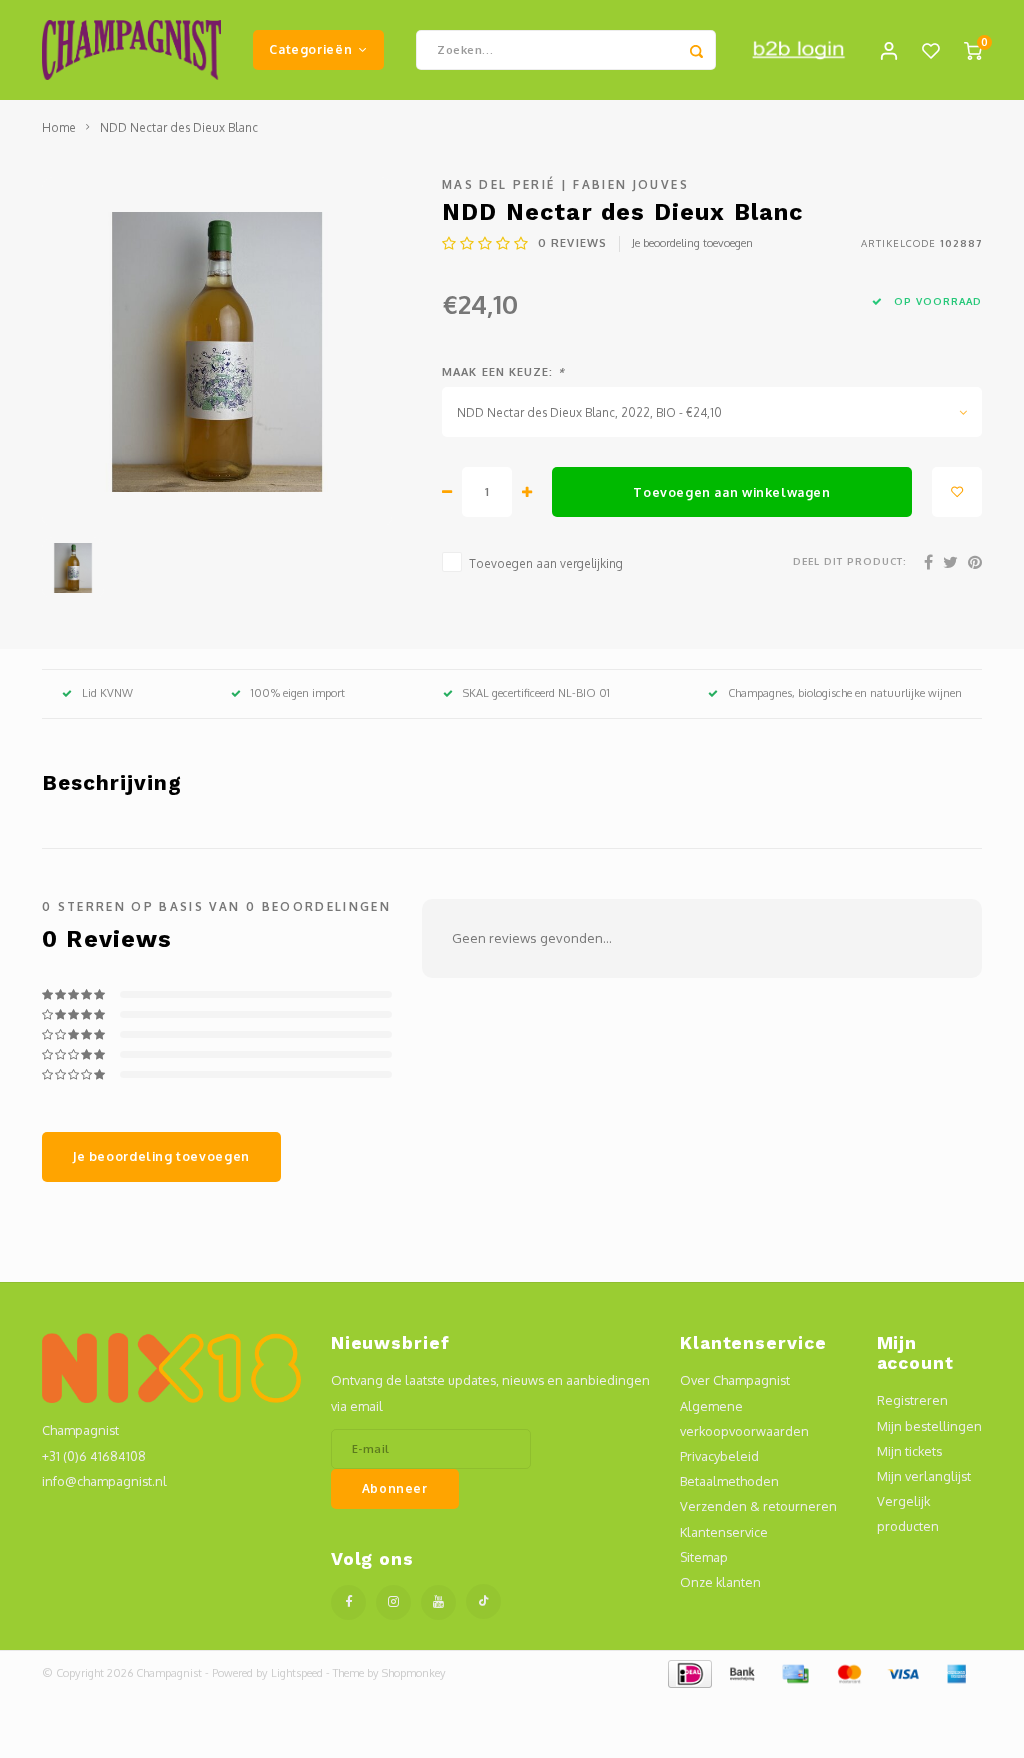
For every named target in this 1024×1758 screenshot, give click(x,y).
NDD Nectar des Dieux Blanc (179, 127)
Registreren (912, 1400)
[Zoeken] (696, 50)
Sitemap (704, 1557)
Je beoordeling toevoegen (692, 243)
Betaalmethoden (729, 1481)
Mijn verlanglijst (924, 1476)
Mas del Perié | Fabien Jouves (565, 184)
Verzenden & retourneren (758, 1506)
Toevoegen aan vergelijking (546, 563)
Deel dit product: (850, 561)
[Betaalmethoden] (688, 1672)
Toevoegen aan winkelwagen (731, 492)
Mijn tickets (909, 1451)
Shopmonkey (414, 1673)
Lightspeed (297, 1673)
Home (59, 127)
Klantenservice (724, 1532)
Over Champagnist (735, 1380)
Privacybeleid (719, 1456)
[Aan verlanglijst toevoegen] (957, 492)
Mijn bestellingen (929, 1426)
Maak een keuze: (503, 372)
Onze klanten (720, 1582)
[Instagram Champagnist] (393, 1602)
